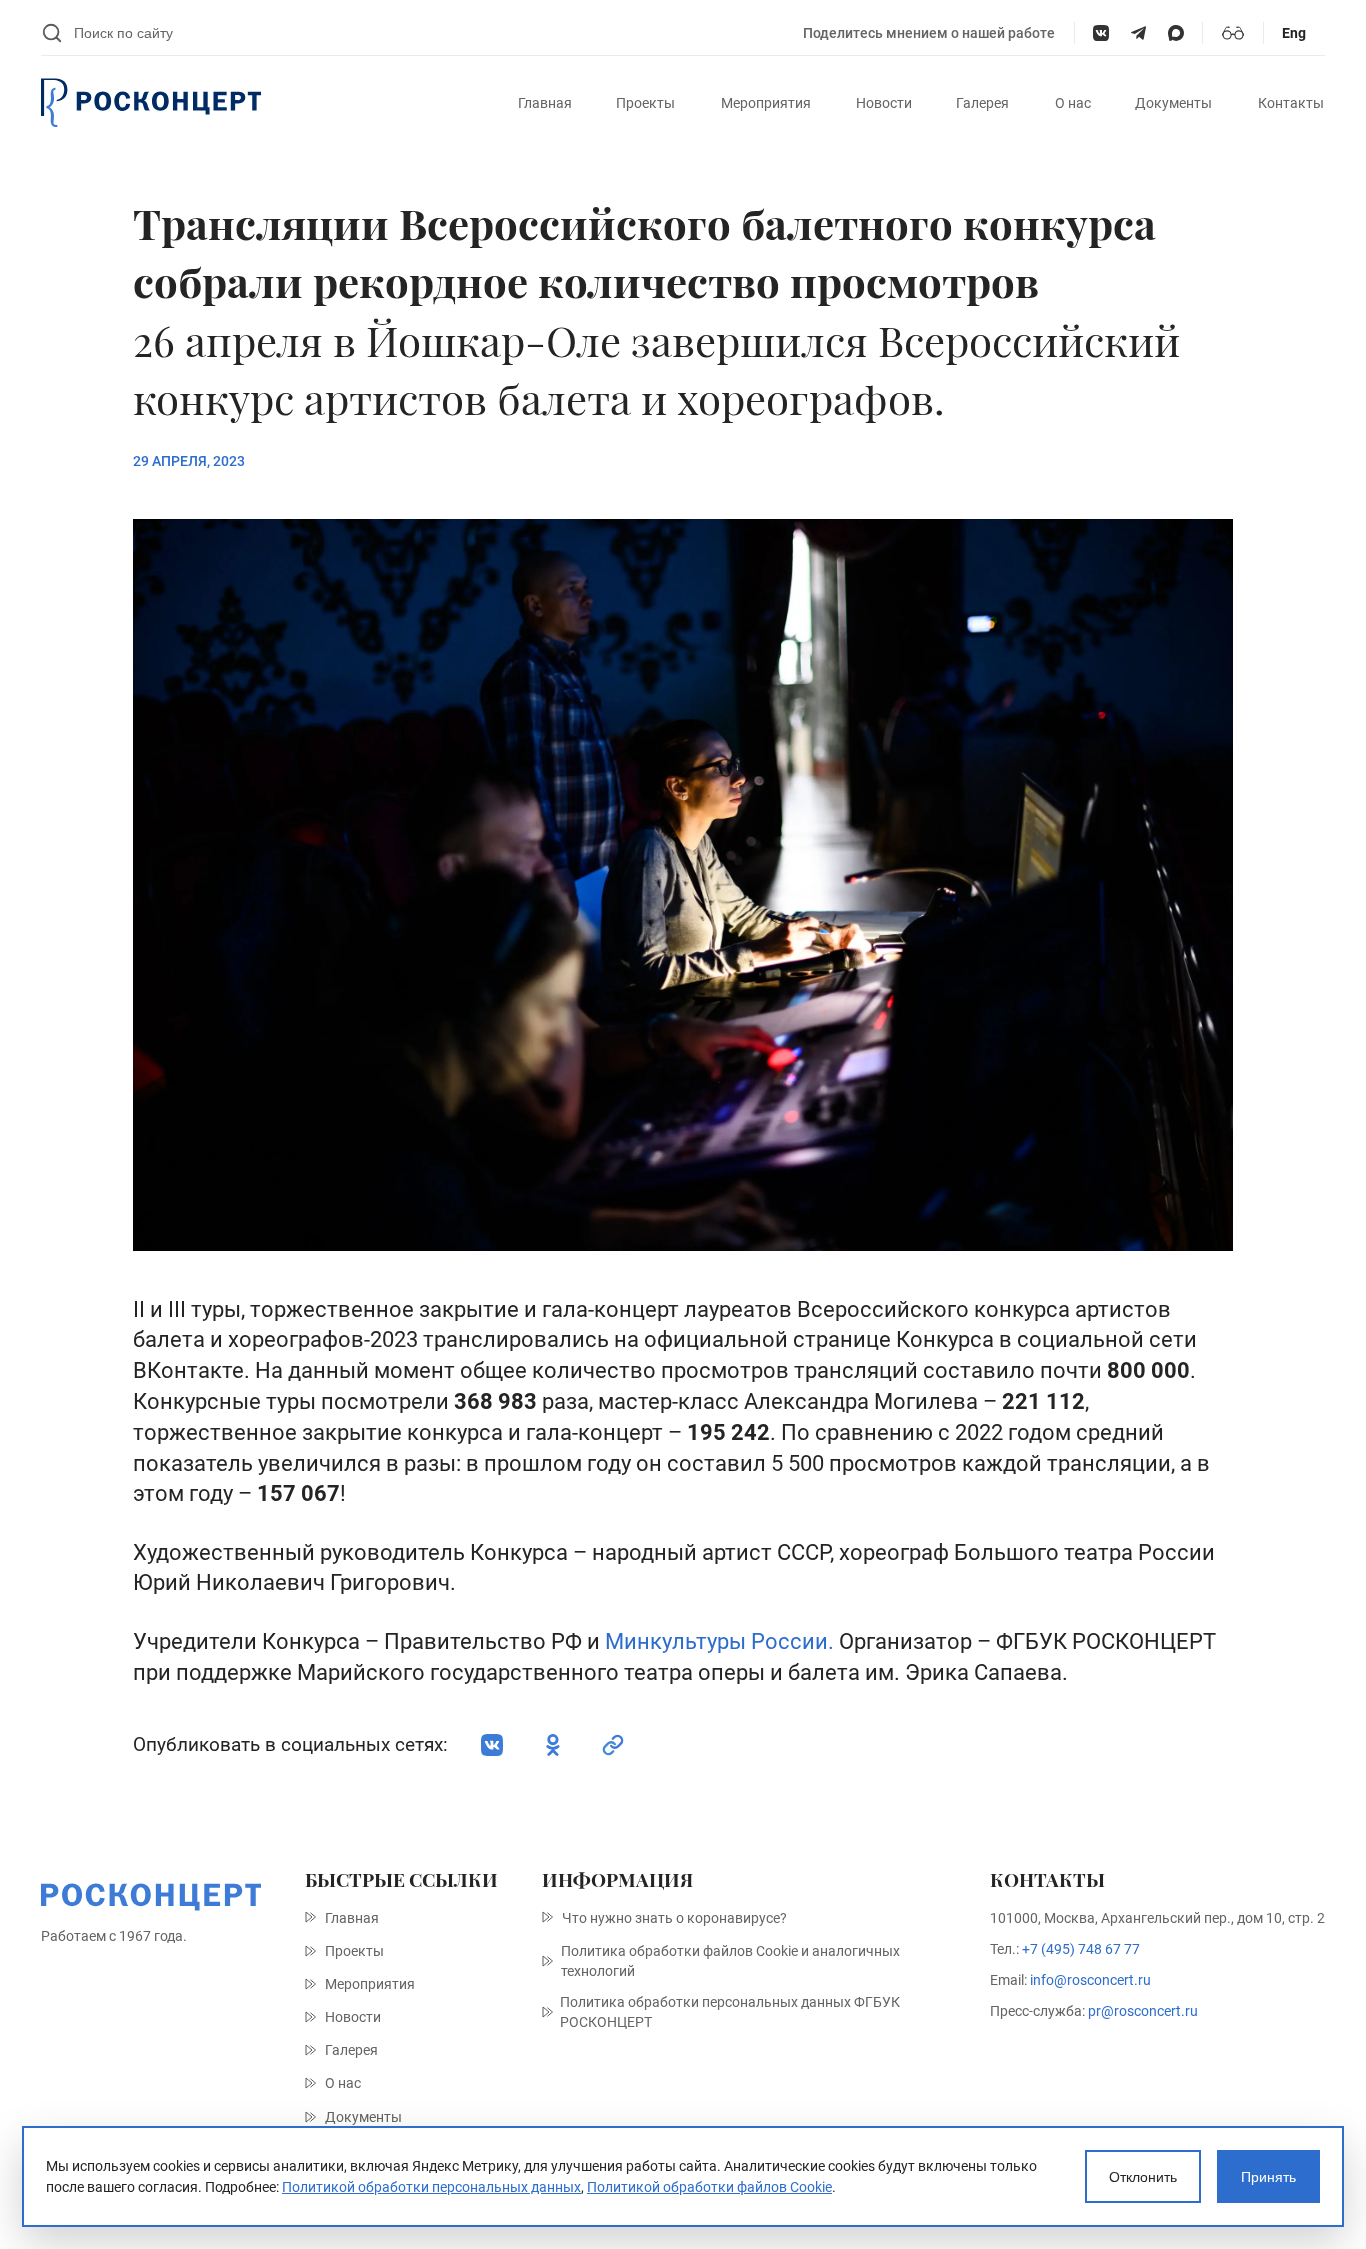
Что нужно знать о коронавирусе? (674, 1918)
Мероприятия (766, 103)
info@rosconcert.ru (1090, 1980)
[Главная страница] (151, 103)
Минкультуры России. (719, 1641)
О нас (1073, 103)
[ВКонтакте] (1100, 32)
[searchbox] (429, 33)
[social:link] (613, 1745)
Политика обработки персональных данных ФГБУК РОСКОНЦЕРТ (730, 2012)
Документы (1173, 103)
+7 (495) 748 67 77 (1081, 1949)
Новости (884, 103)
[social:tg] (1138, 32)
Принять (1268, 2177)
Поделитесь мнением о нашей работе (929, 33)
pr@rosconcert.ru (1143, 2011)
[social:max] (1175, 32)
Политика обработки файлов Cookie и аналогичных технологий (730, 1961)
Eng (1294, 33)
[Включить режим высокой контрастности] (1233, 33)
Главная (545, 103)
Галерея (982, 103)
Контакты (1291, 103)
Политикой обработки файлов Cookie (709, 2187)
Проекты (645, 103)
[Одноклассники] (553, 1745)
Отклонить (1143, 2177)
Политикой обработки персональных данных (431, 2187)
